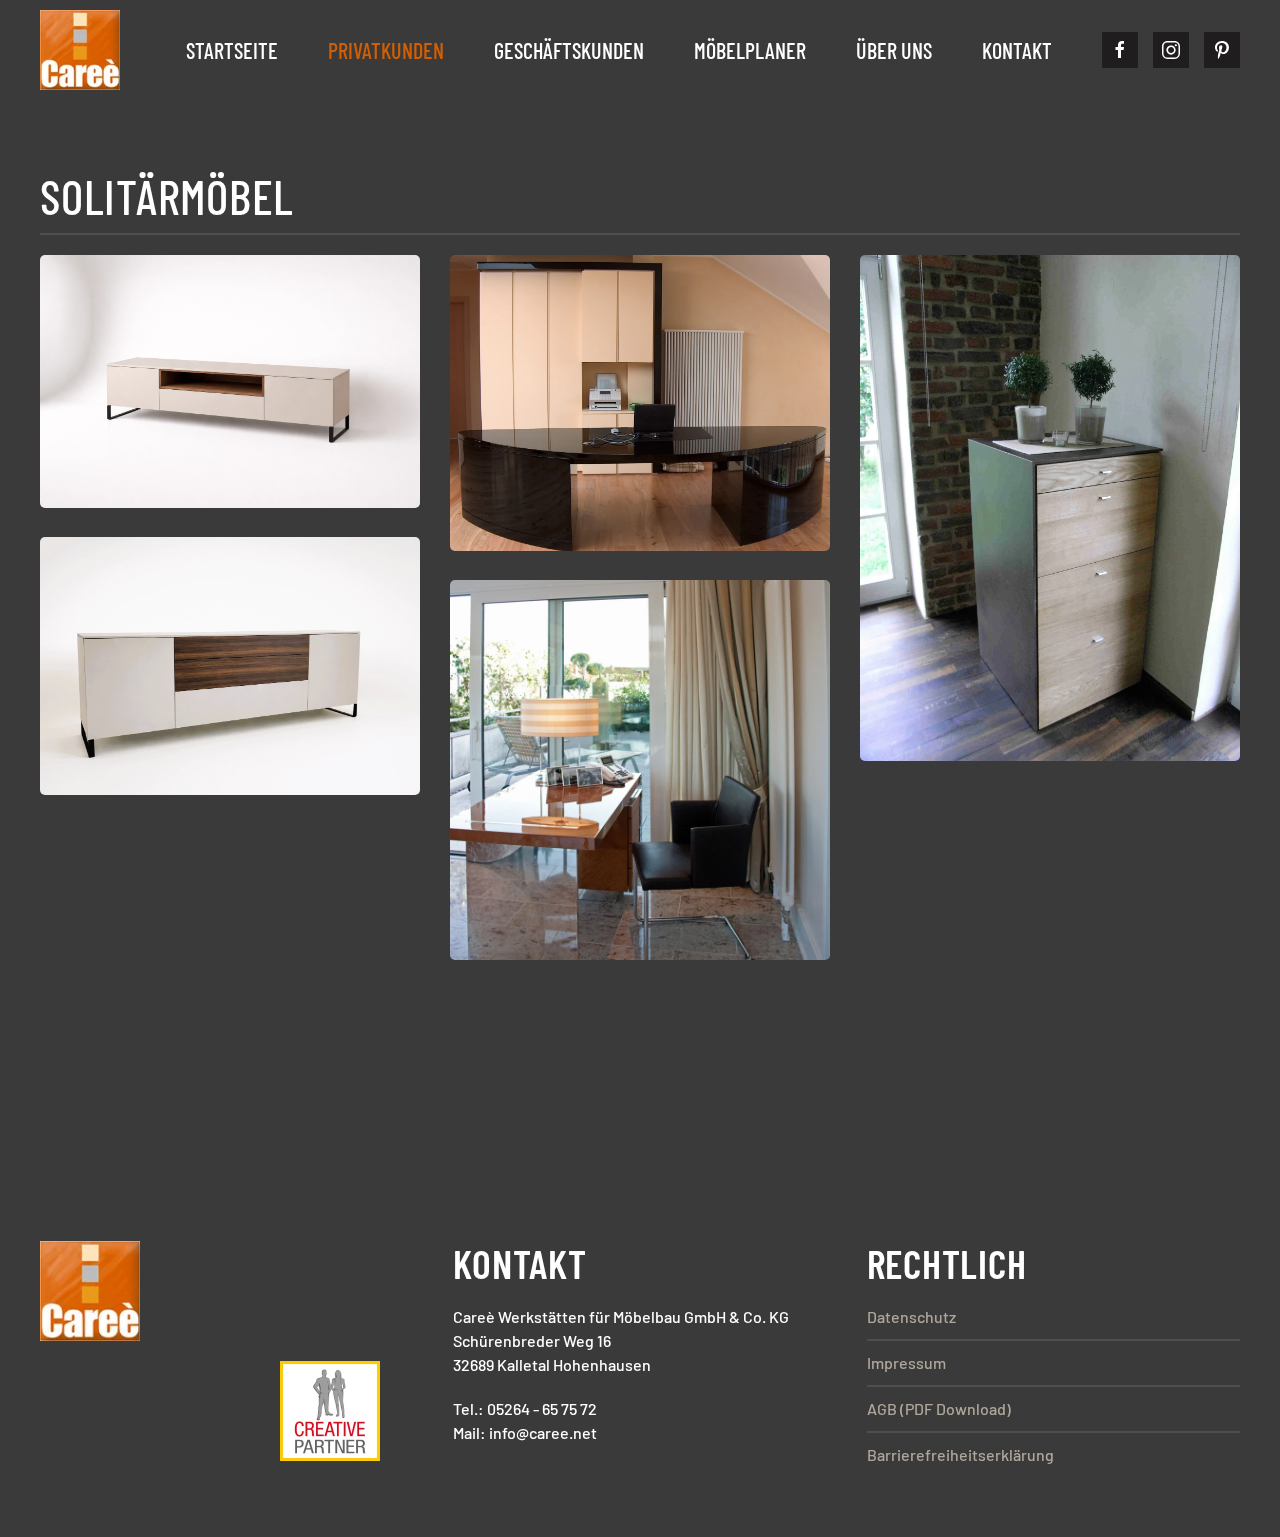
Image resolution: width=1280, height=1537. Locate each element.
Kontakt (1017, 50)
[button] (230, 381)
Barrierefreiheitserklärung (960, 1454)
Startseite (232, 50)
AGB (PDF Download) (939, 1408)
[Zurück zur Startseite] (80, 50)
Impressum (906, 1362)
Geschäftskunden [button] (569, 50)
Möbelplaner (750, 50)
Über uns (894, 50)
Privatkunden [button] (386, 50)
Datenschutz (911, 1316)
